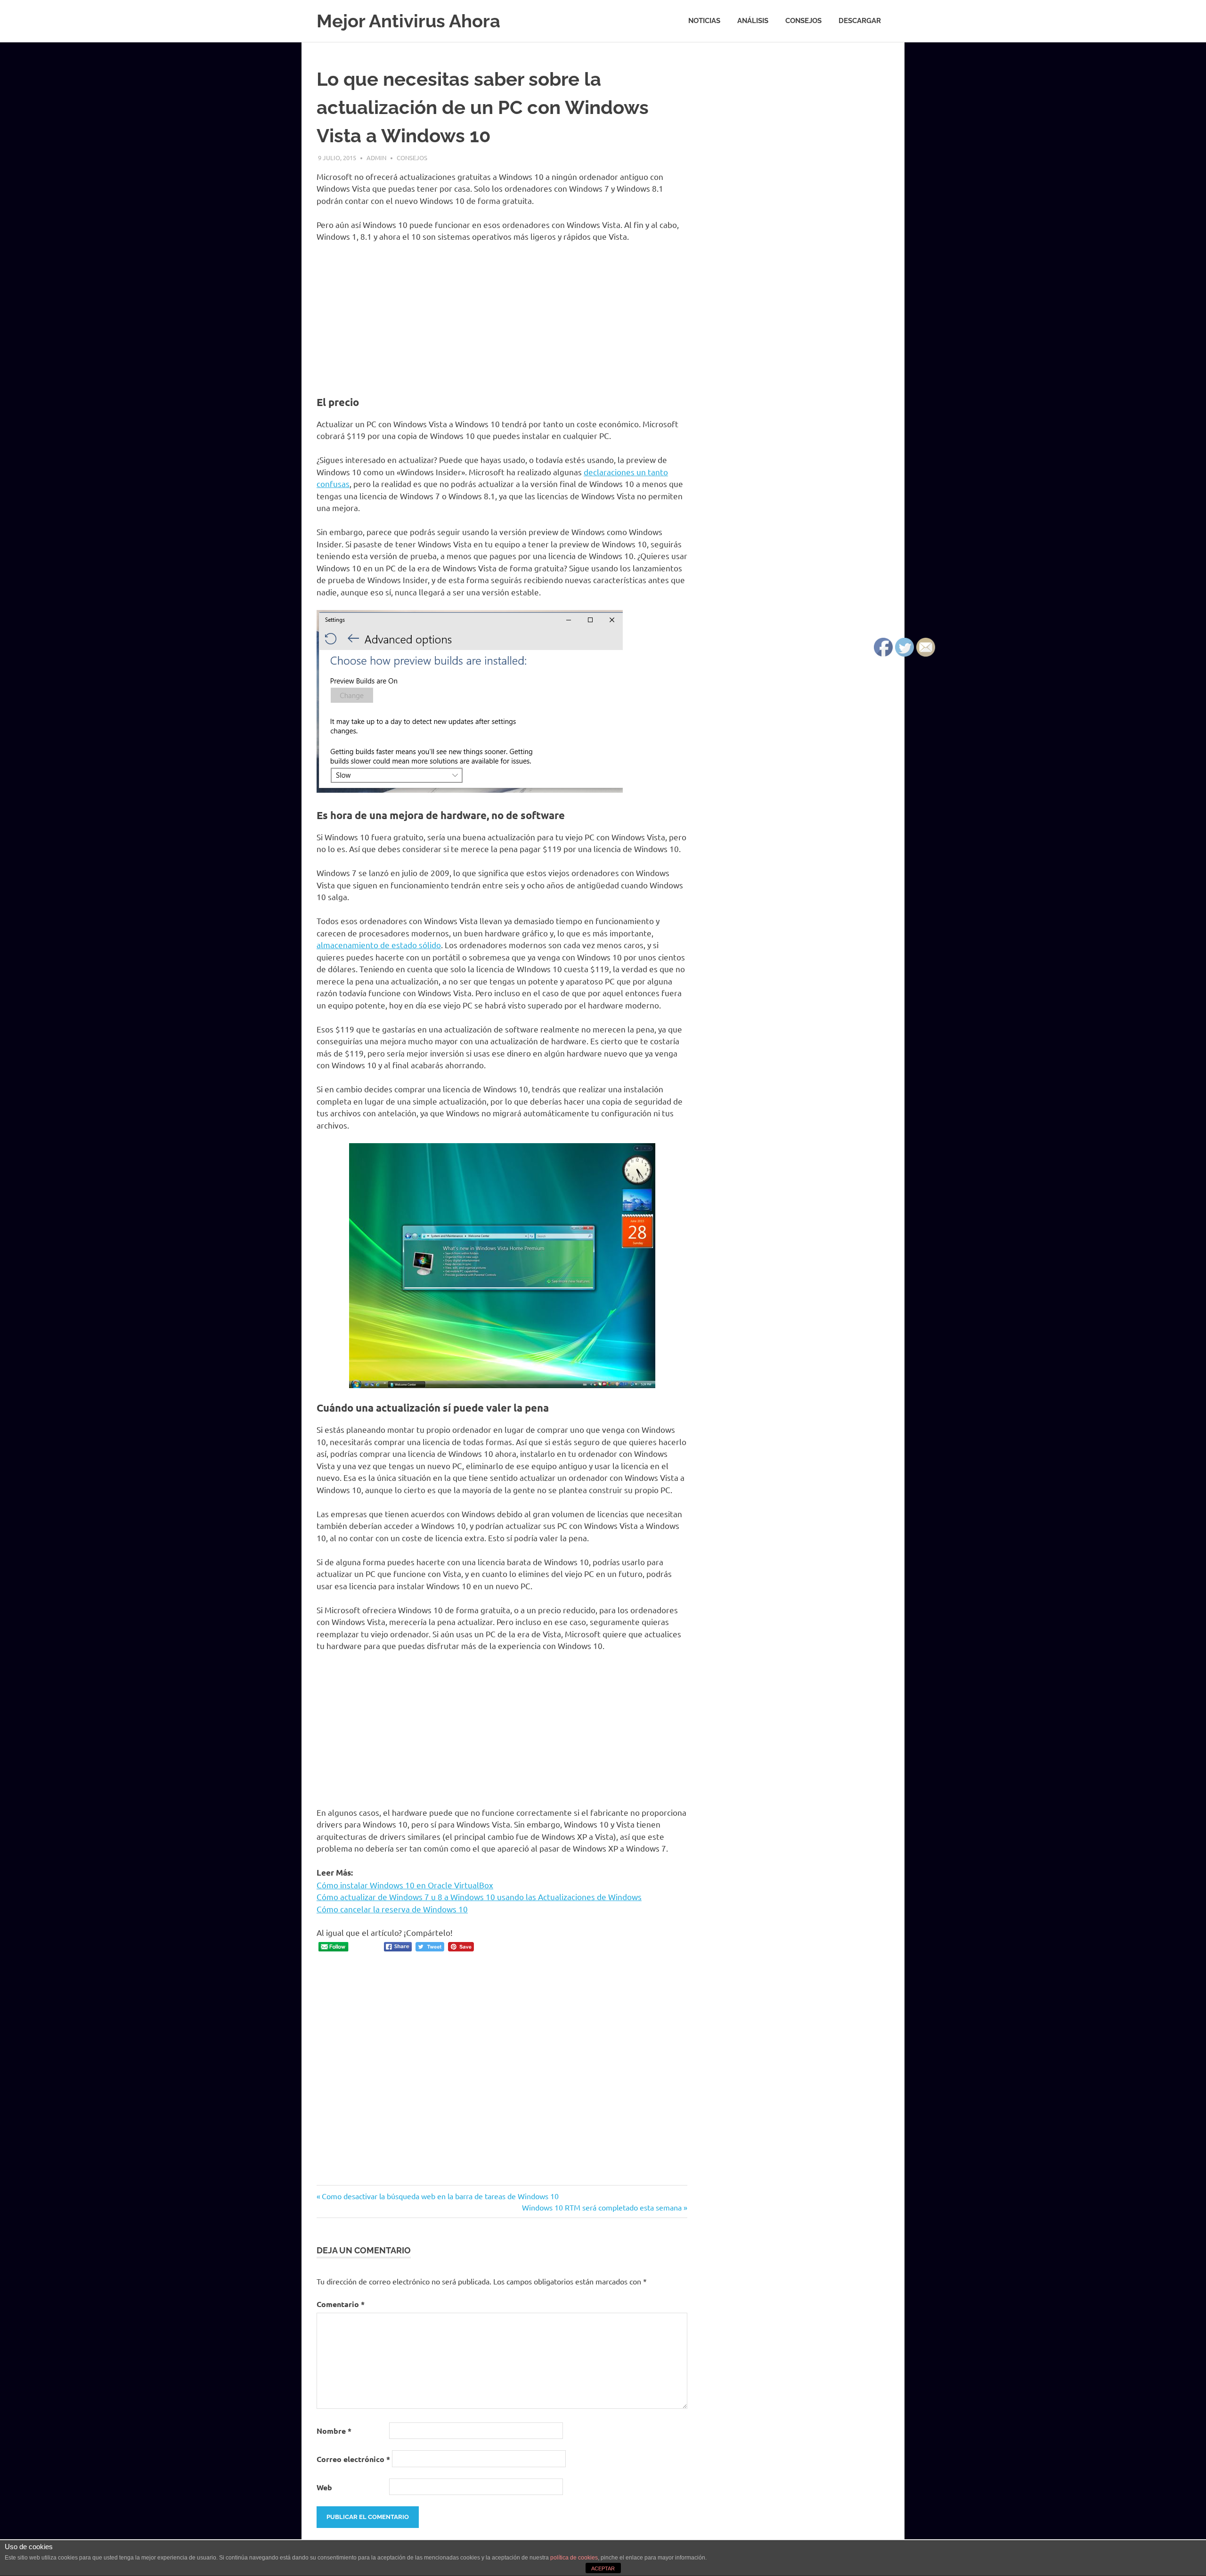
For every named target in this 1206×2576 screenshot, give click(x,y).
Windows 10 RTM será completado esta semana (602, 2207)
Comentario (341, 2304)
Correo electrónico (353, 2459)
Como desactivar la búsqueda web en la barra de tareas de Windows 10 (440, 2196)
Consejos (803, 21)
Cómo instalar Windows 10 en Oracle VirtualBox (405, 1885)
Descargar (860, 21)
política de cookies (574, 2558)
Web (324, 2487)
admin (376, 158)
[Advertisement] (502, 320)
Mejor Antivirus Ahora (408, 21)
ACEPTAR (603, 2568)
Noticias (704, 21)
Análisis (753, 21)
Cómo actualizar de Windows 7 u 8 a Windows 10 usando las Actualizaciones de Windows (479, 1897)
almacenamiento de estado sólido (379, 945)
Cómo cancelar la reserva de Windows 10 (392, 1909)
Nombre (334, 2431)
